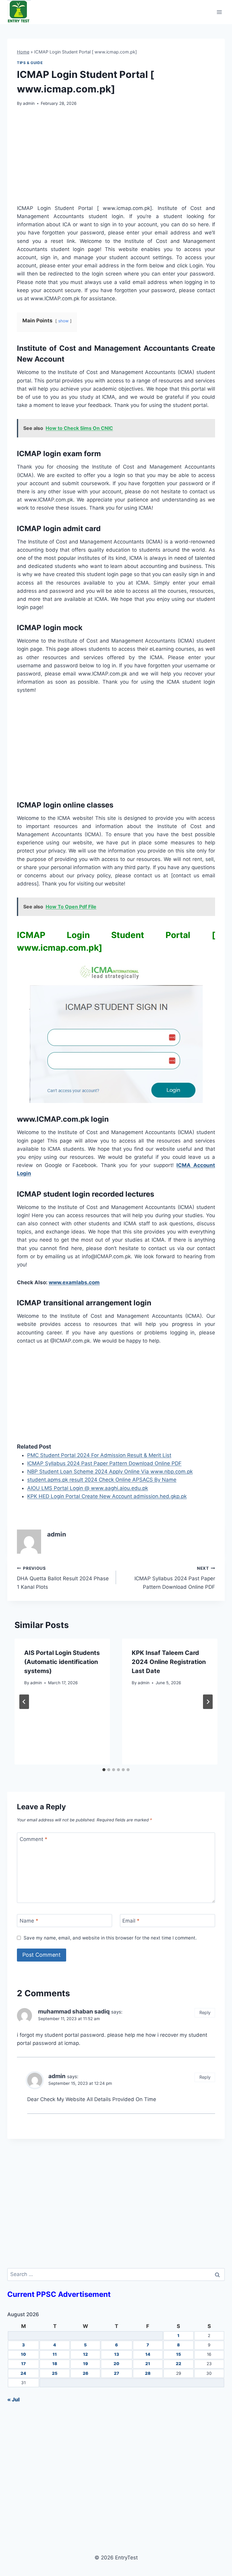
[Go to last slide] (24, 1702)
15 (179, 2354)
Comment (34, 1839)
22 (179, 2364)
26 (85, 2373)
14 (148, 2354)
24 (23, 2373)
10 (23, 2354)
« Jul (13, 2400)
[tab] (104, 1770)
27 (116, 2373)
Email (131, 1921)
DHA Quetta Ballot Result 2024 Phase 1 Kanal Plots (63, 1578)
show (63, 321)
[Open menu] (219, 12)
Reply (205, 2012)
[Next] (208, 1702)
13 (117, 2354)
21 (148, 2364)
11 (55, 2354)
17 (23, 2364)
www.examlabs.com (74, 1282)
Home (23, 52)
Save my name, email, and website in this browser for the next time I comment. (110, 1938)
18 (55, 2364)
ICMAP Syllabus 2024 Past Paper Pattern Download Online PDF (175, 1578)
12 (85, 2354)
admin (29, 103)
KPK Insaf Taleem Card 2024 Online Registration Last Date (169, 1662)
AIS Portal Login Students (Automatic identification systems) (62, 1662)
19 (85, 2364)
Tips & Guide (30, 63)
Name (29, 1921)
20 (116, 2364)
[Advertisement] (116, 159)
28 (148, 2373)
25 (55, 2373)
